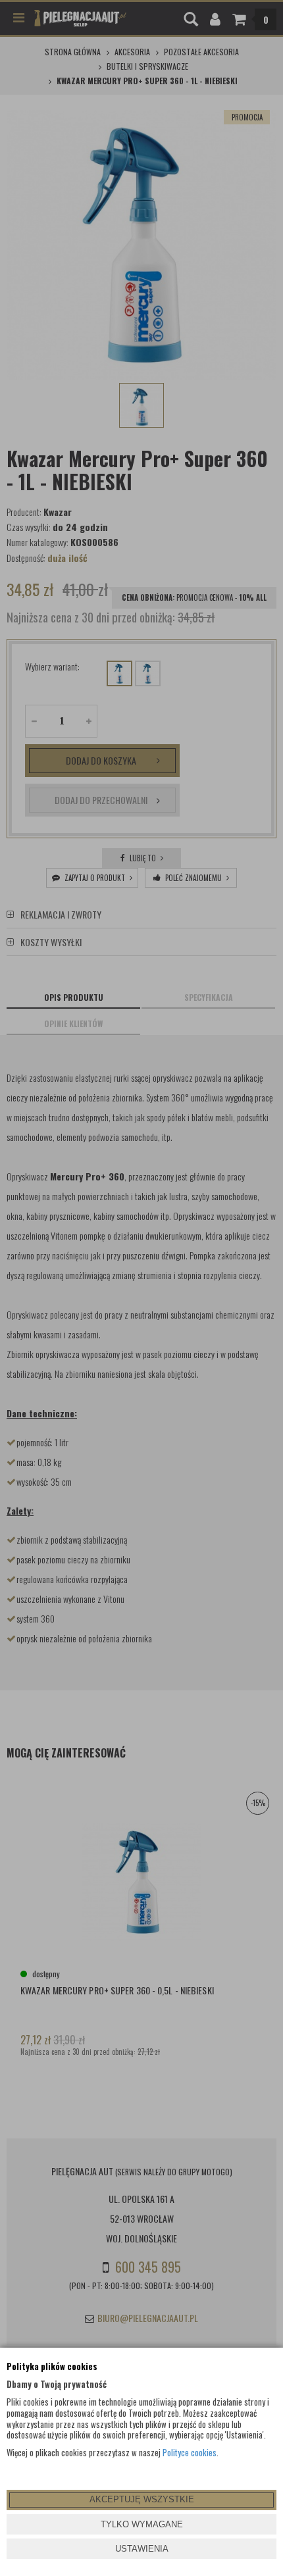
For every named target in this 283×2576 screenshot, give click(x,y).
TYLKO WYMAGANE (142, 2524)
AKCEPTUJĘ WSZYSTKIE (142, 2499)
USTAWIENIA (142, 2549)
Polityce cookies (190, 2452)
